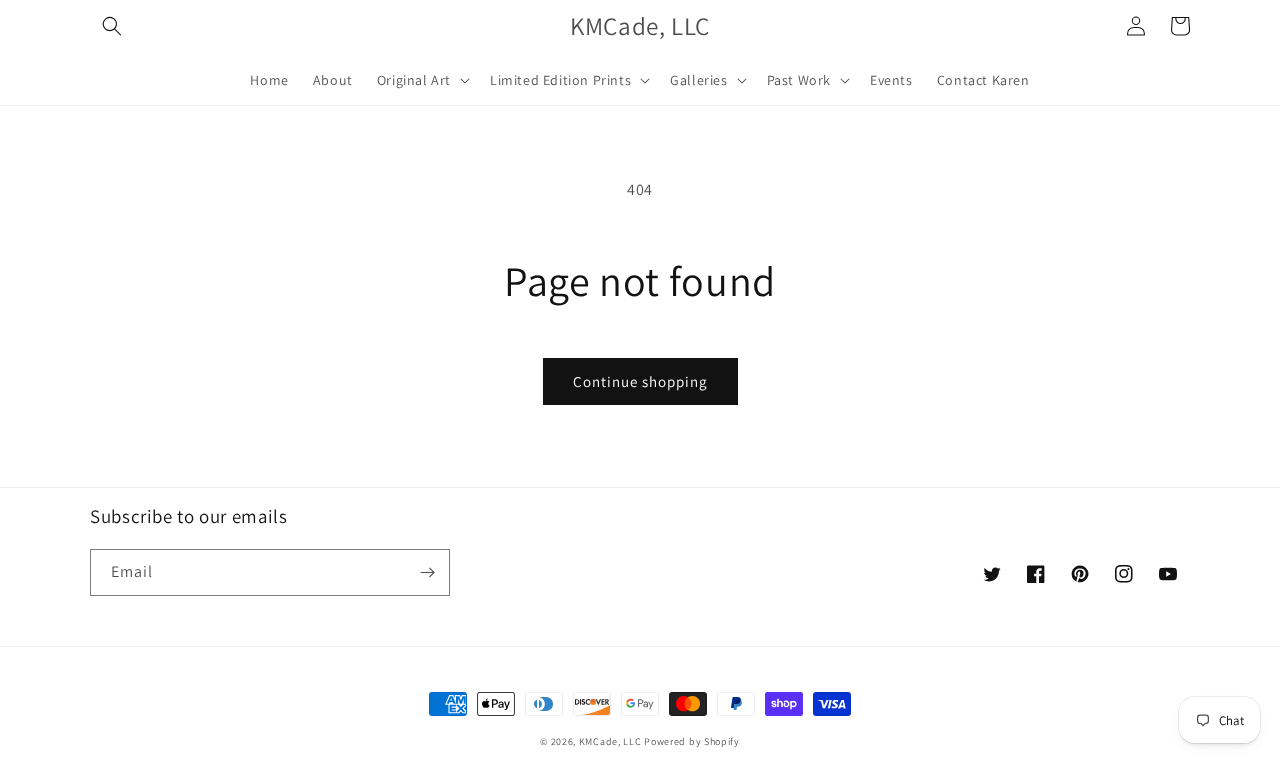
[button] (112, 26)
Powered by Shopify (692, 741)
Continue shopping (640, 381)
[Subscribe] (427, 572)
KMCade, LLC (610, 741)
